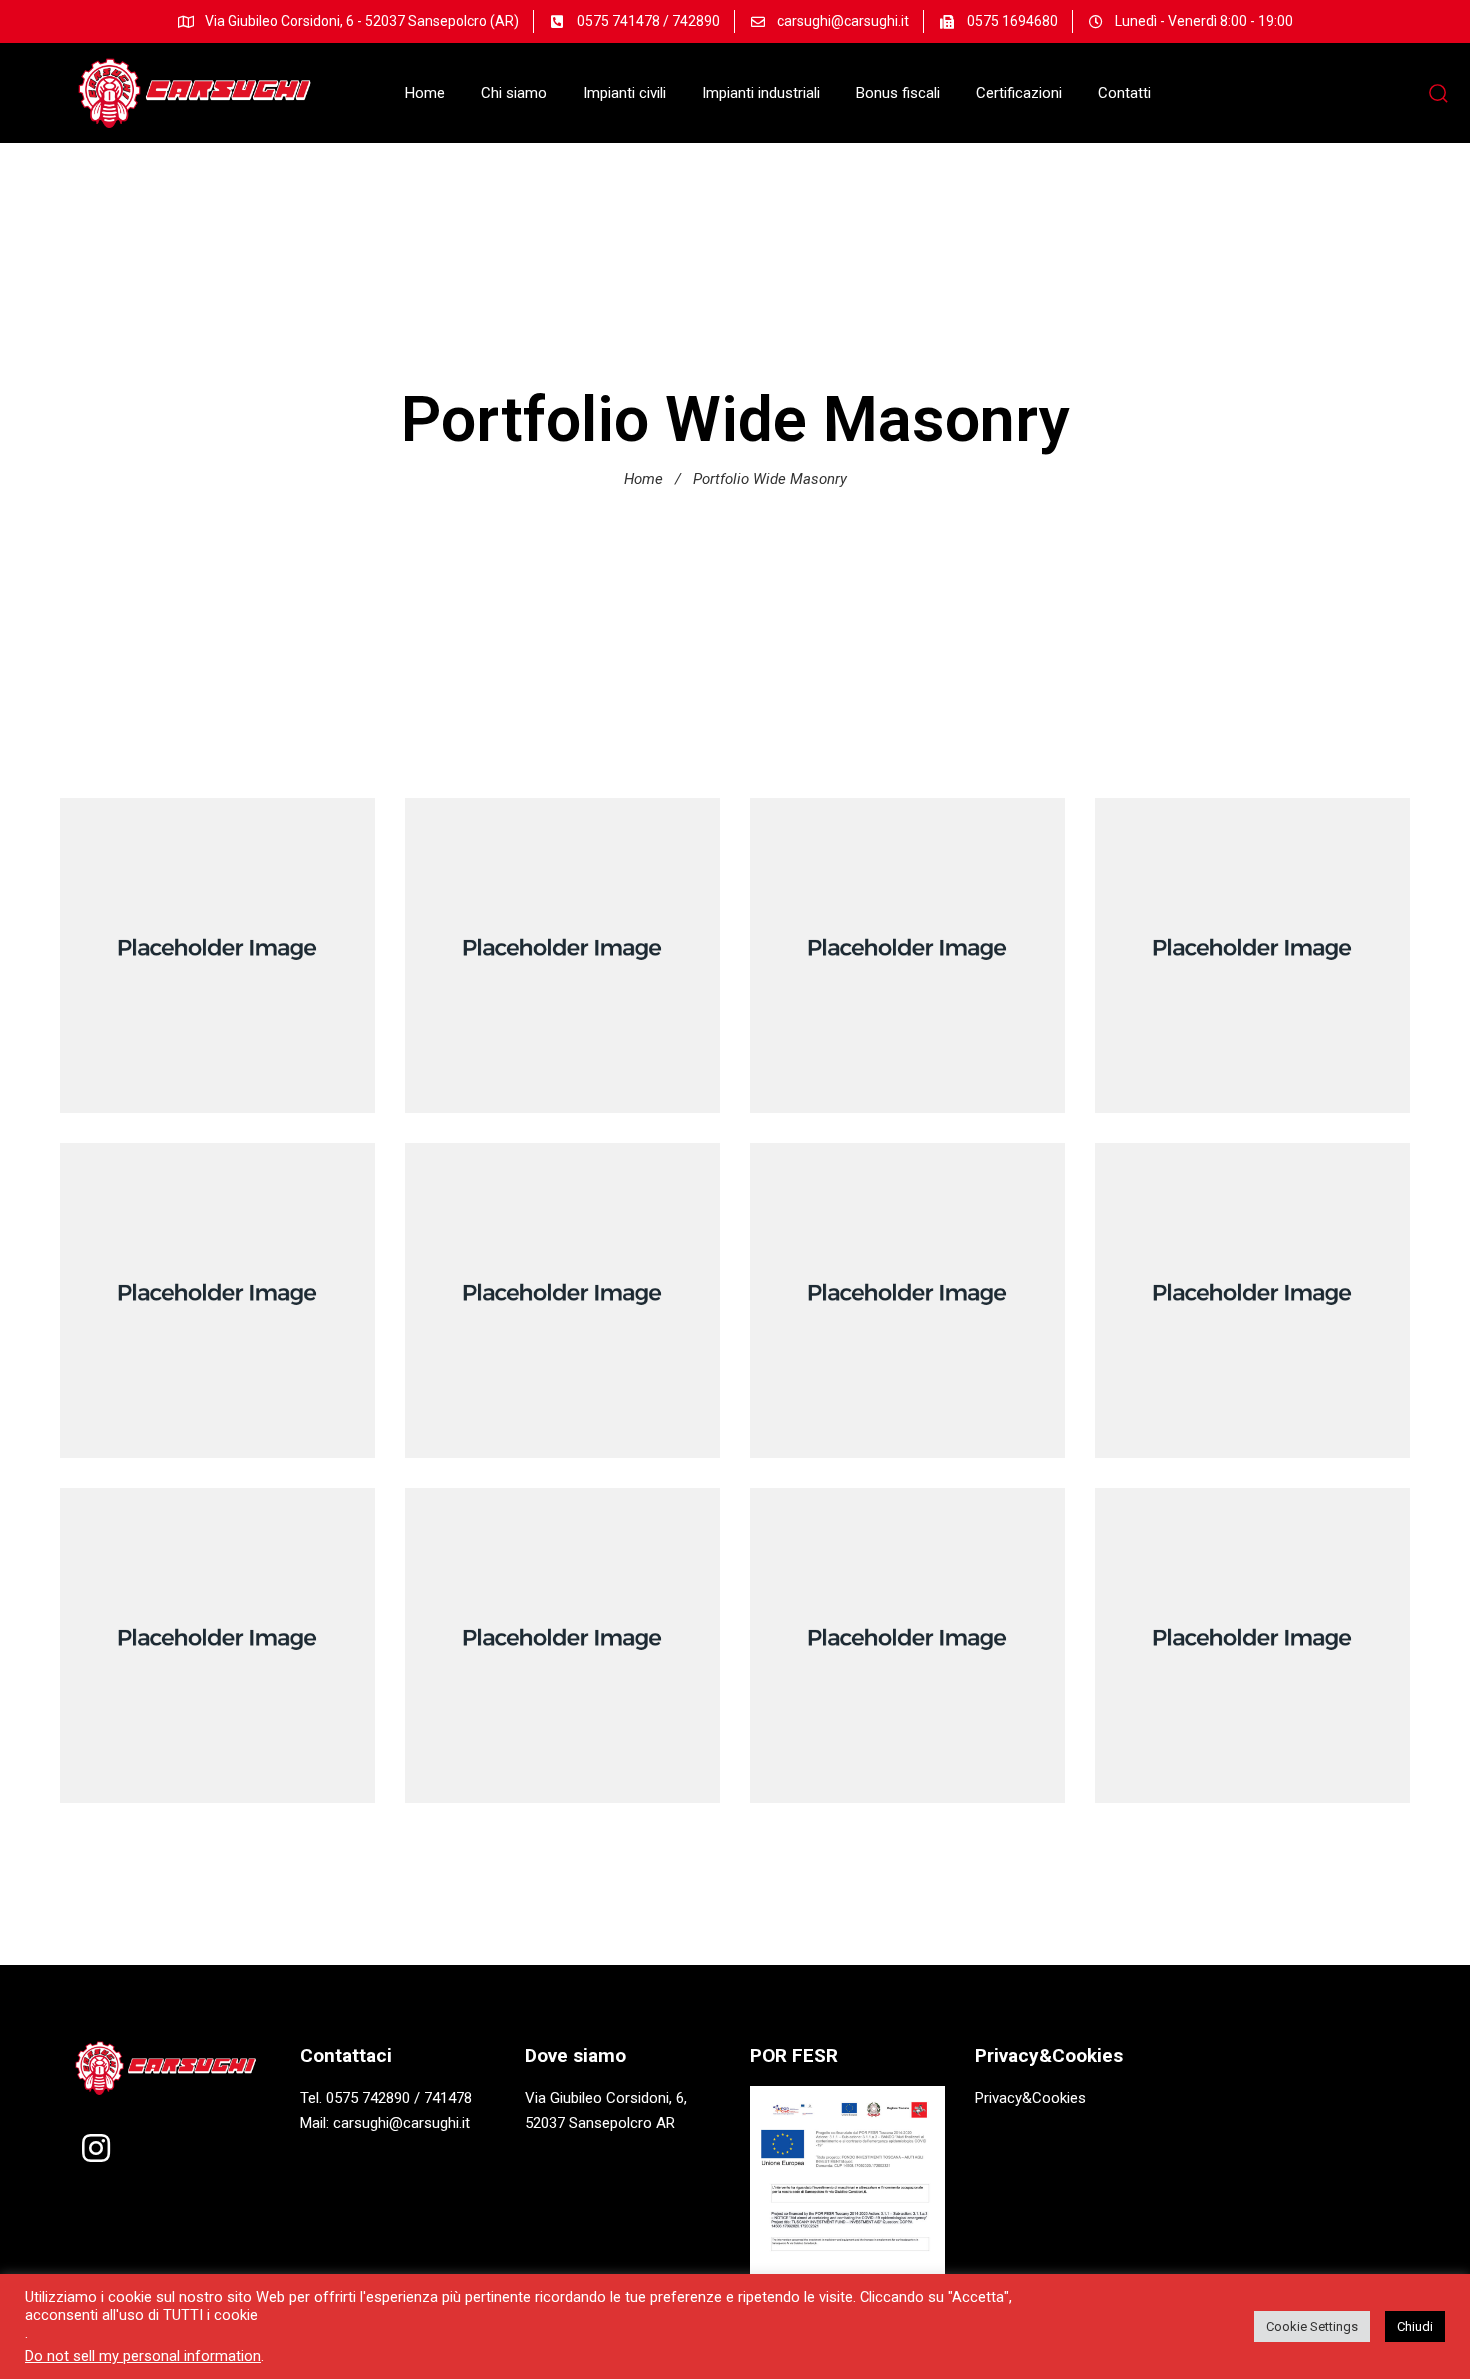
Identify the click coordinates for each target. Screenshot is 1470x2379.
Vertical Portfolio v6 (562, 941)
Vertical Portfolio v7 (562, 1631)
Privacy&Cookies (1030, 2098)
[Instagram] (96, 2148)
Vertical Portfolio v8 (217, 941)
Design (1252, 971)
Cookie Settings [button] (1312, 2326)
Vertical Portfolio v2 (907, 1631)
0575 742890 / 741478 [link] (399, 2098)
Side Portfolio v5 (218, 1286)
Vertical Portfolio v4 (907, 941)
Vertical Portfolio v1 (562, 1286)
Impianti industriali (761, 93)
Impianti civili (624, 93)
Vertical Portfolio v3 (907, 1286)
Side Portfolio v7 (1253, 1631)
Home (425, 93)
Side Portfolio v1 (218, 1631)
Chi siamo (514, 93)
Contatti (1124, 93)
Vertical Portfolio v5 (1252, 1286)
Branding (217, 971)
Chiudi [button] (1415, 2326)
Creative (562, 971)
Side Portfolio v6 (1253, 941)
